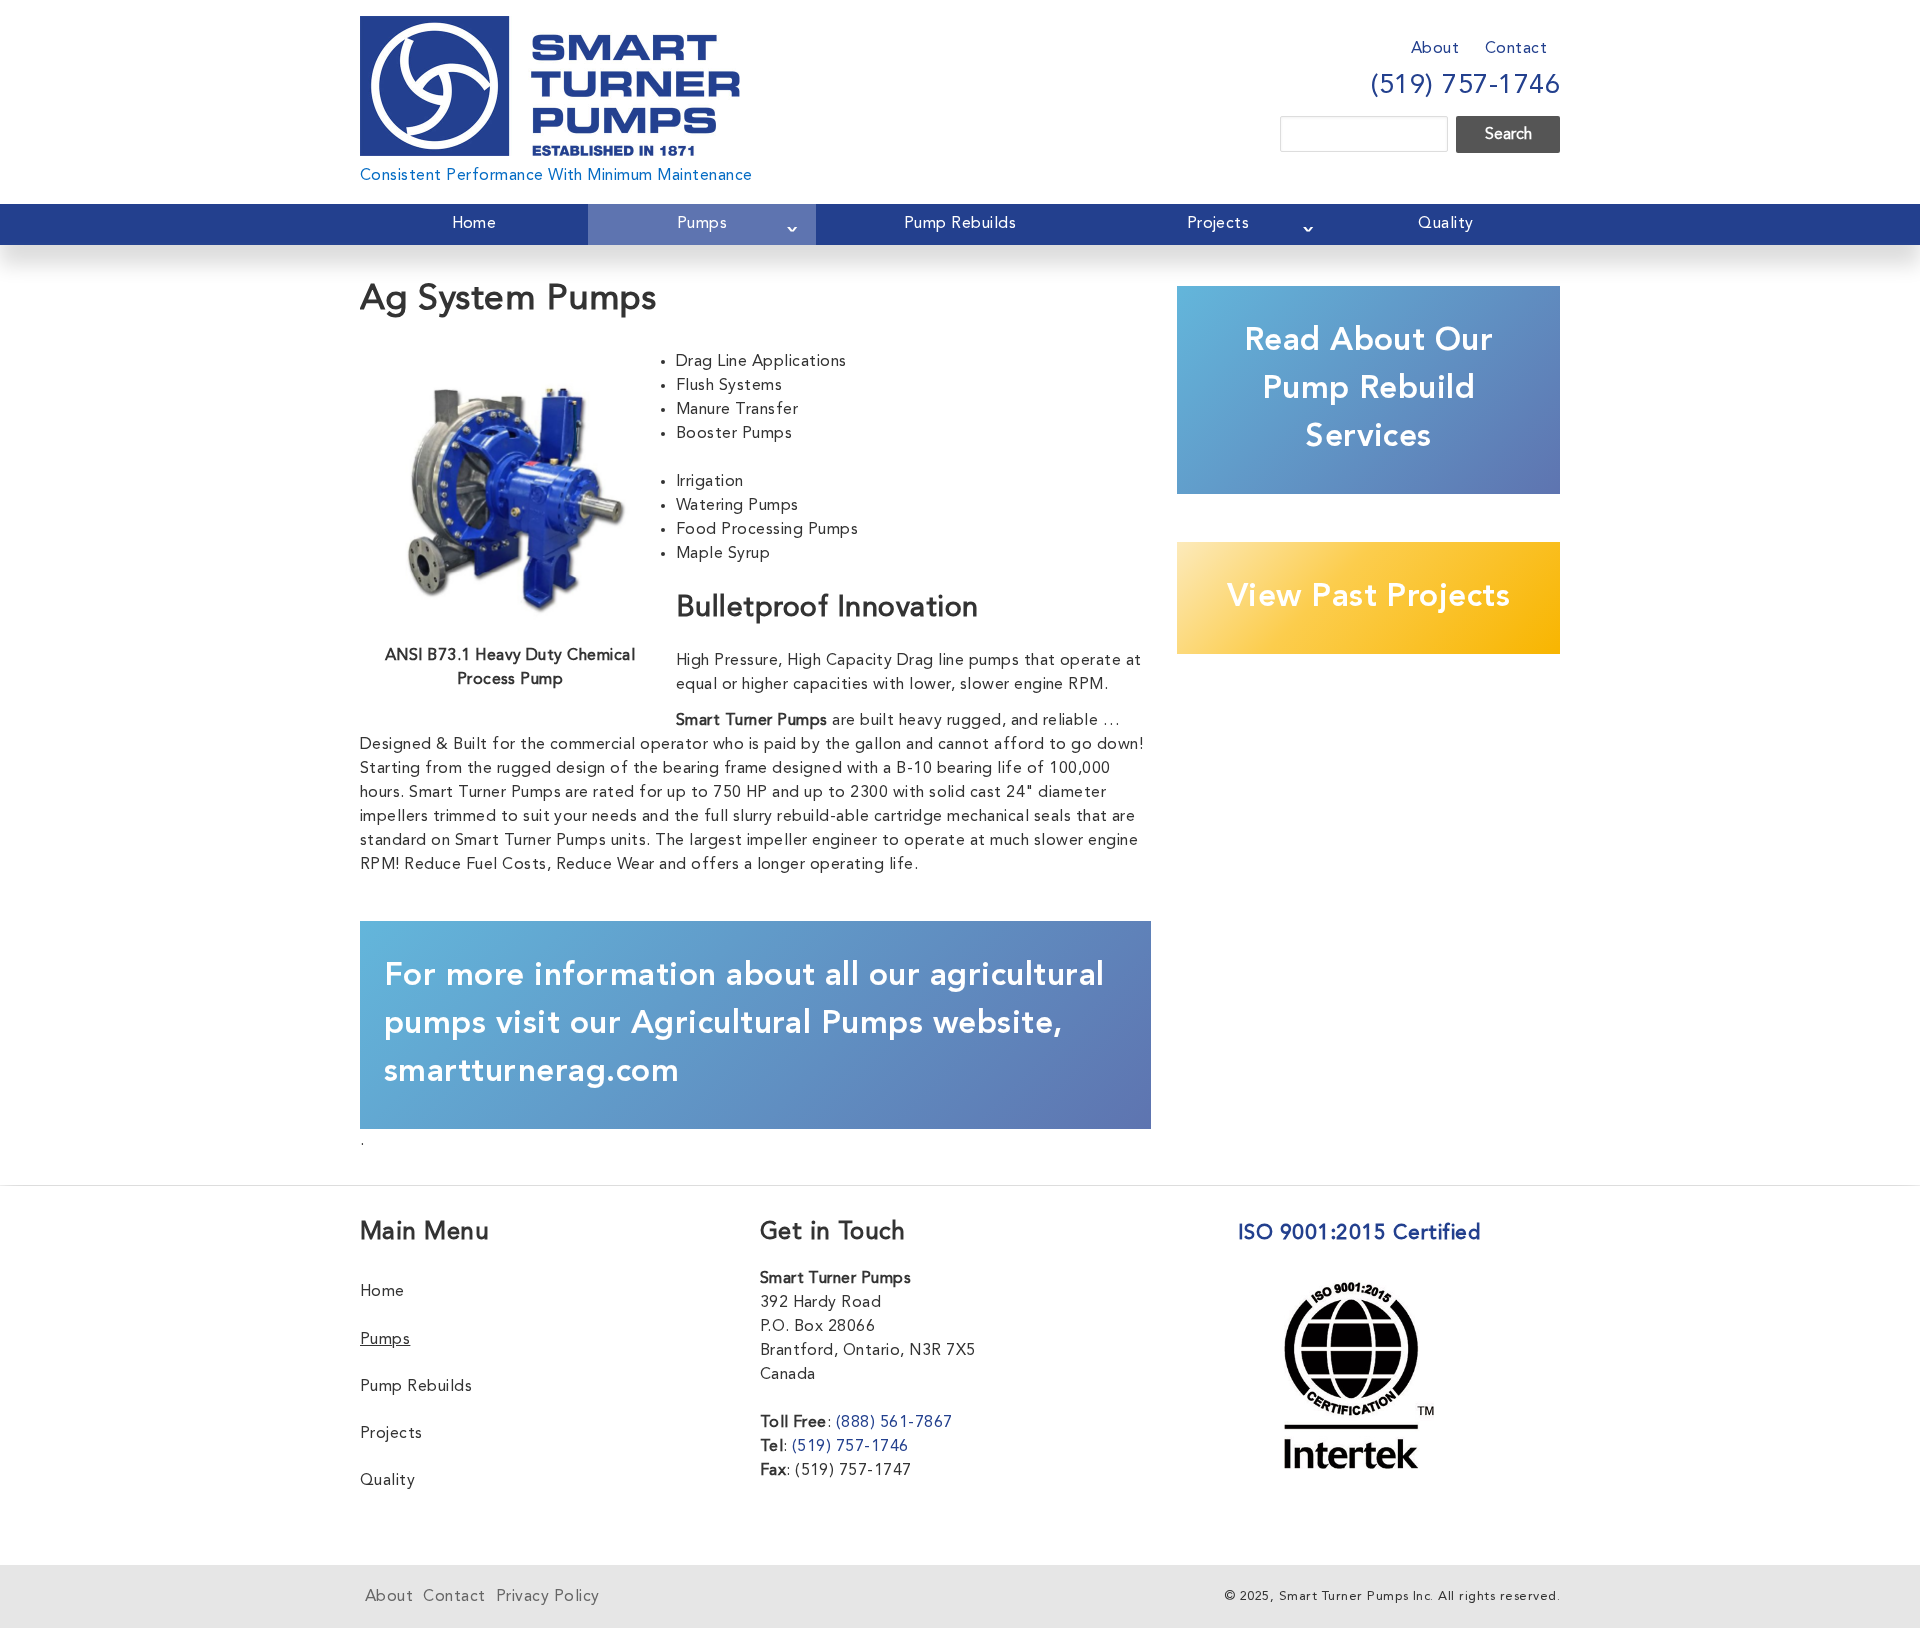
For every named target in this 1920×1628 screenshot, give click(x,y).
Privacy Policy (548, 1597)
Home (474, 224)
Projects (1218, 224)
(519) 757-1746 (1465, 86)
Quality (1445, 224)
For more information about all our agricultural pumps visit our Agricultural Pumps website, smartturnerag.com (744, 1025)
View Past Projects (1369, 598)
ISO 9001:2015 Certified (1359, 1233)
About (1435, 49)
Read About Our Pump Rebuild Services (1369, 390)
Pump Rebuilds (960, 224)
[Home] (550, 28)
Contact (1516, 49)
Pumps (702, 224)
